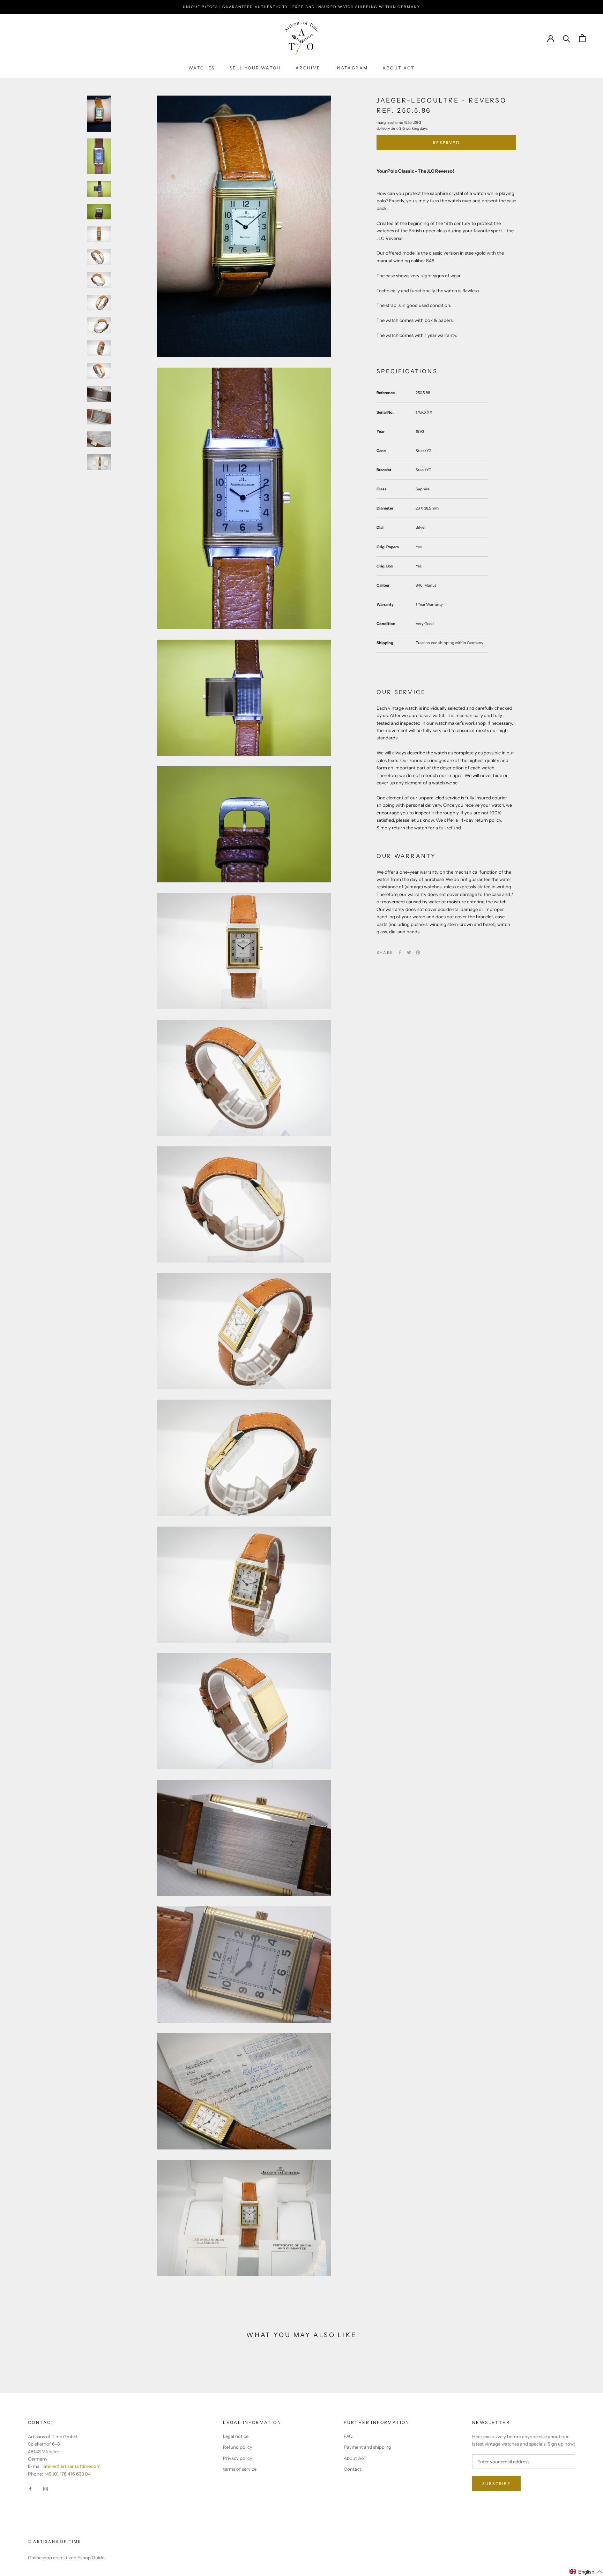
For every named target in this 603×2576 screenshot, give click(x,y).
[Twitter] (409, 952)
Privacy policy (238, 2458)
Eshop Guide (91, 2558)
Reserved (446, 143)
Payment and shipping (367, 2447)
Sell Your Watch (255, 68)
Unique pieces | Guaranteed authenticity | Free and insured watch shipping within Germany (301, 7)
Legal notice (236, 2436)
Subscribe (496, 2484)
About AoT (399, 68)
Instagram (352, 68)
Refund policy (238, 2447)
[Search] (567, 38)
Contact (352, 2469)
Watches (202, 68)
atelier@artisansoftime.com (72, 2466)
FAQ (348, 2436)
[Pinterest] (418, 952)
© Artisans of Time (55, 2541)
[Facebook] (400, 952)
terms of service (240, 2469)
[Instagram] (46, 2488)
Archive (308, 68)
